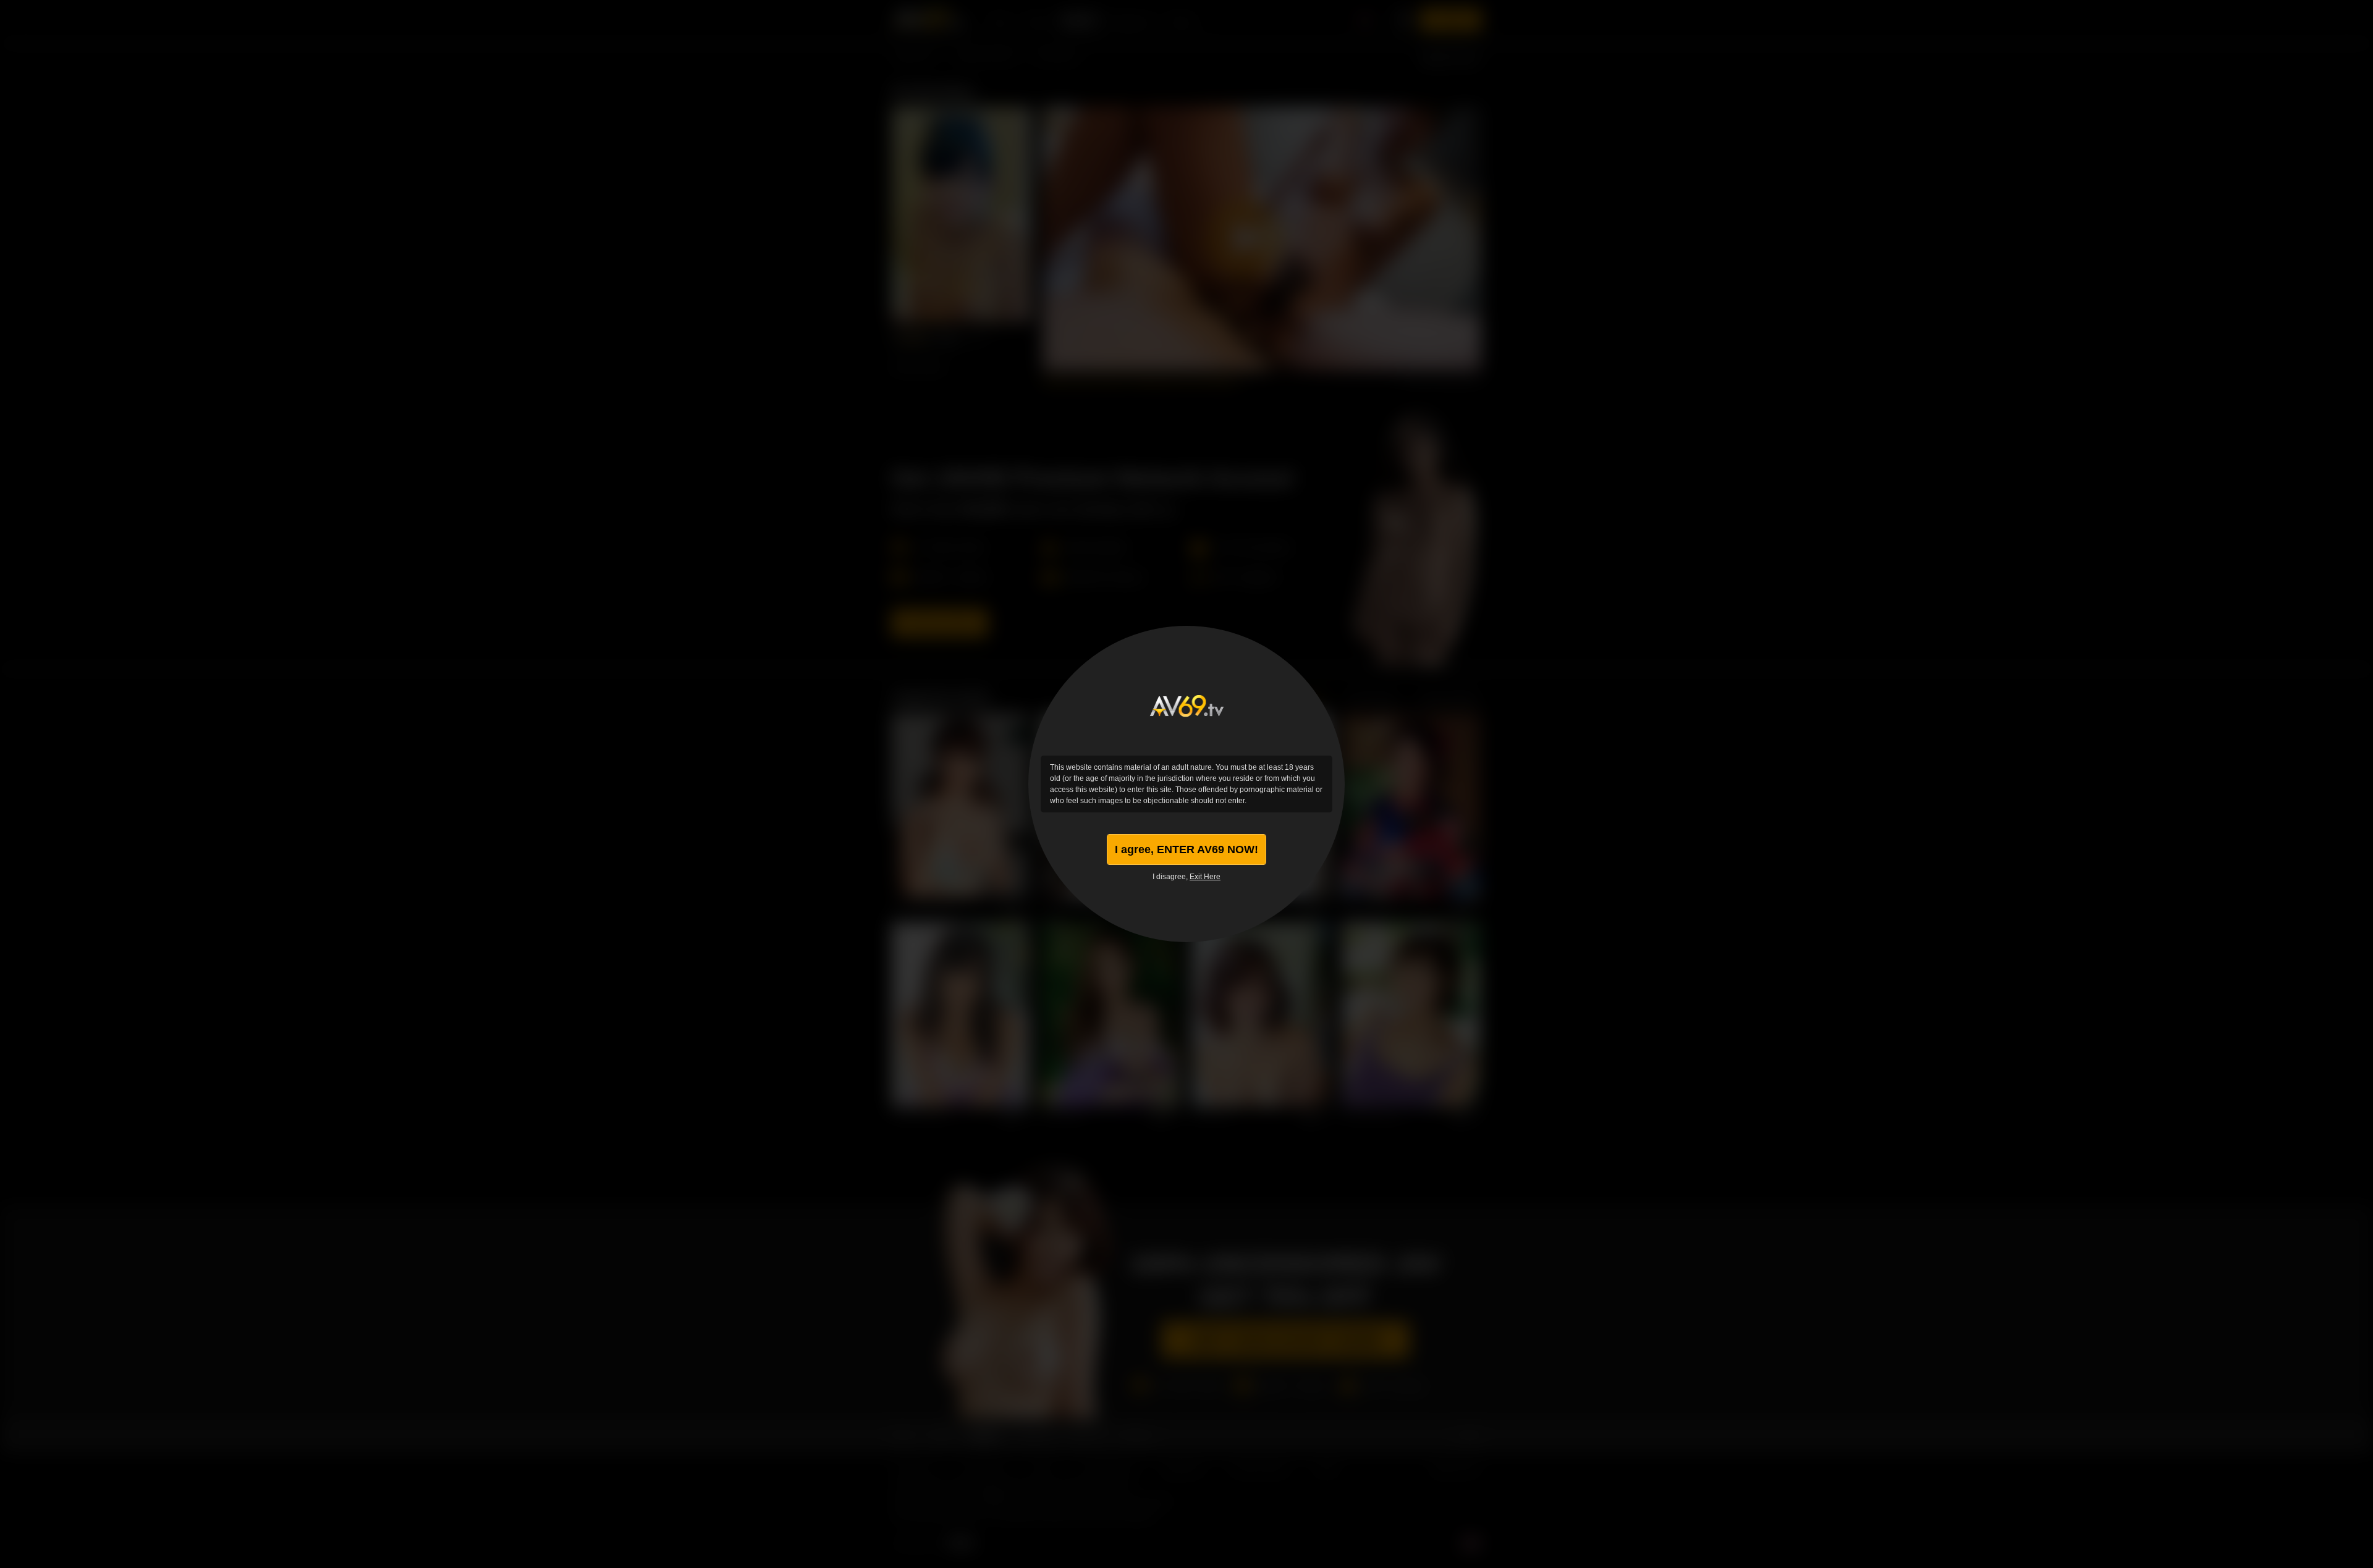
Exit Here (1205, 877)
